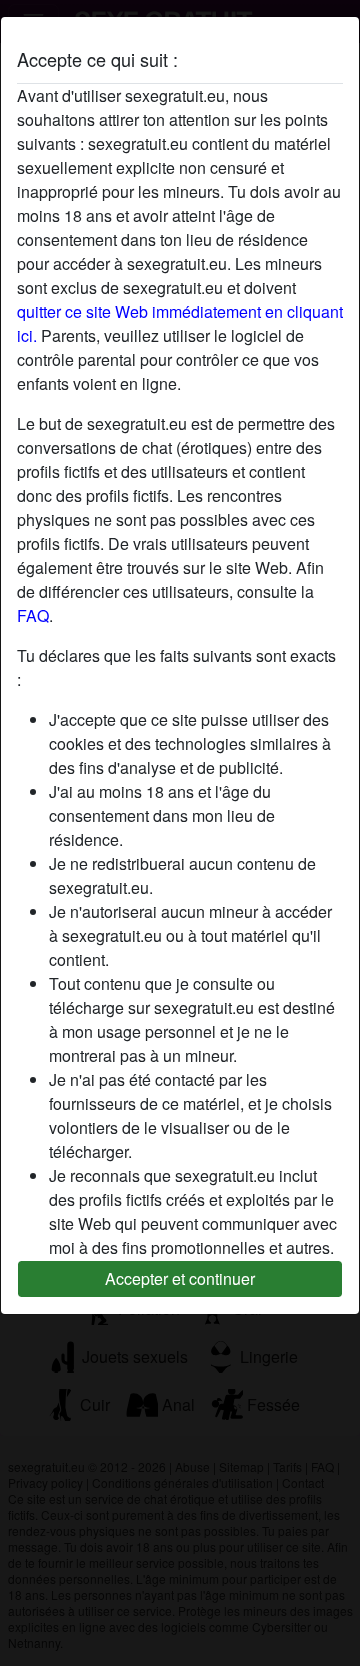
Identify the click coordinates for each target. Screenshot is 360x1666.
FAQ (33, 615)
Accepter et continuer (180, 1278)
